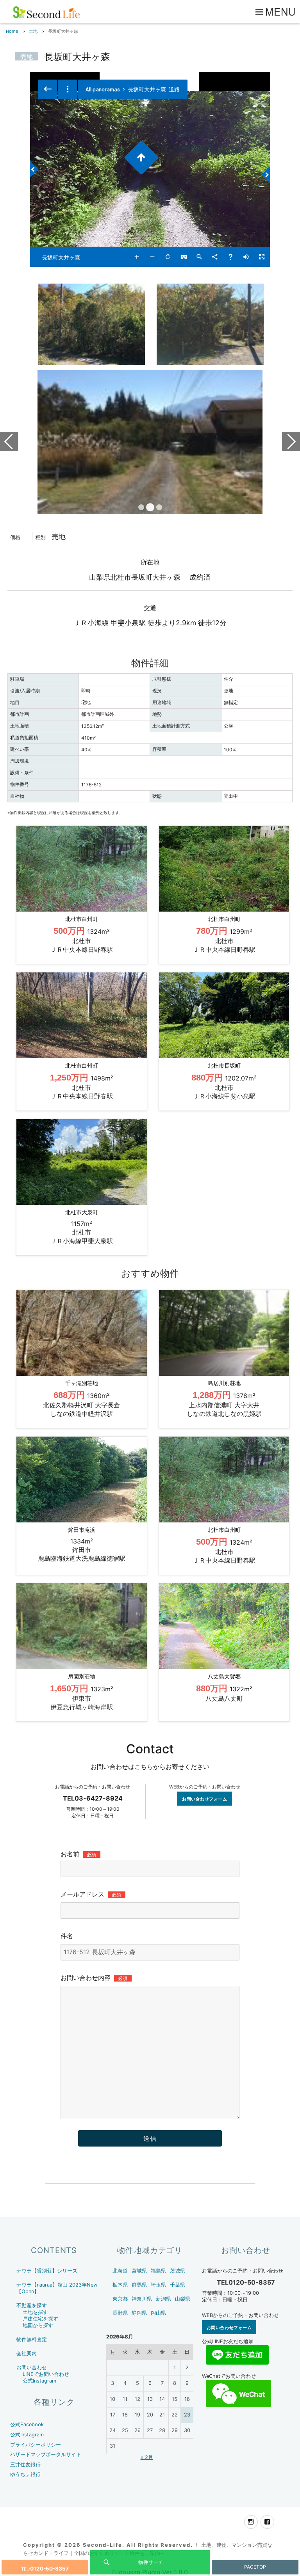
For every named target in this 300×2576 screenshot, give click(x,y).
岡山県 (158, 2313)
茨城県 (178, 2271)
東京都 (120, 2299)
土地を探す (35, 2312)
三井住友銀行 (25, 2465)
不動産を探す (32, 2305)
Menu (281, 11)
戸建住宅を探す (40, 2319)
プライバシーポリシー (36, 2445)
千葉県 (178, 2285)
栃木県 (120, 2285)
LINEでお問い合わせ (46, 2374)
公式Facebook (27, 2424)
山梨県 (183, 2299)
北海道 (120, 2271)
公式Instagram (39, 2381)
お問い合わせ (32, 2368)
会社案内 (27, 2353)
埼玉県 (158, 2285)
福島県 (158, 2271)
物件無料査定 (32, 2339)
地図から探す (38, 2325)
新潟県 (163, 2299)
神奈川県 (142, 2299)
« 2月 (147, 2457)
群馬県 (139, 2285)
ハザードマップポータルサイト (46, 2454)
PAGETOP (255, 2567)
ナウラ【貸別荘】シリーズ (47, 2271)
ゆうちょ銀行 (25, 2474)
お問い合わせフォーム (205, 1799)
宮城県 (139, 2271)
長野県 (120, 2313)
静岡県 (139, 2313)
